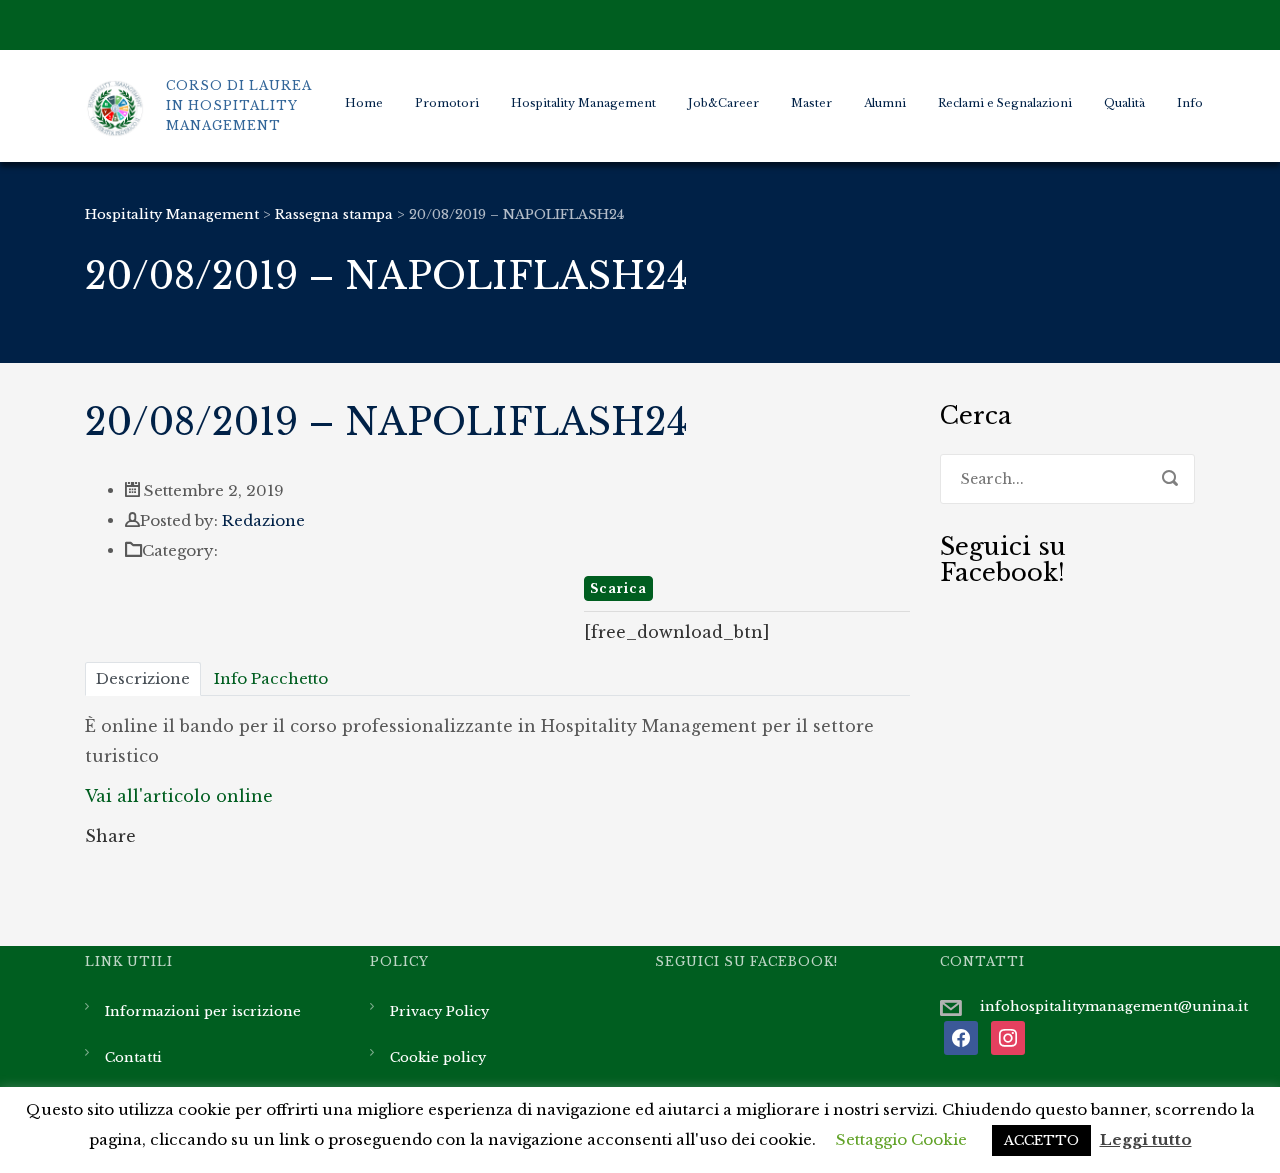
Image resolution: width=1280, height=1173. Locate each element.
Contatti (133, 1057)
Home (364, 103)
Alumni (885, 103)
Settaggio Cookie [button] (901, 1139)
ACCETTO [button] (1041, 1140)
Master (811, 103)
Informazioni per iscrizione (203, 1011)
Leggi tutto (1146, 1139)
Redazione (263, 520)
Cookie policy (438, 1057)
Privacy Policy (439, 1011)
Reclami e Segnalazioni (1005, 103)
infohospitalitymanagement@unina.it (1114, 1006)
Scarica (618, 588)
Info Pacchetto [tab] (271, 678)
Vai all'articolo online (179, 796)
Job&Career (723, 103)
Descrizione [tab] (143, 678)
